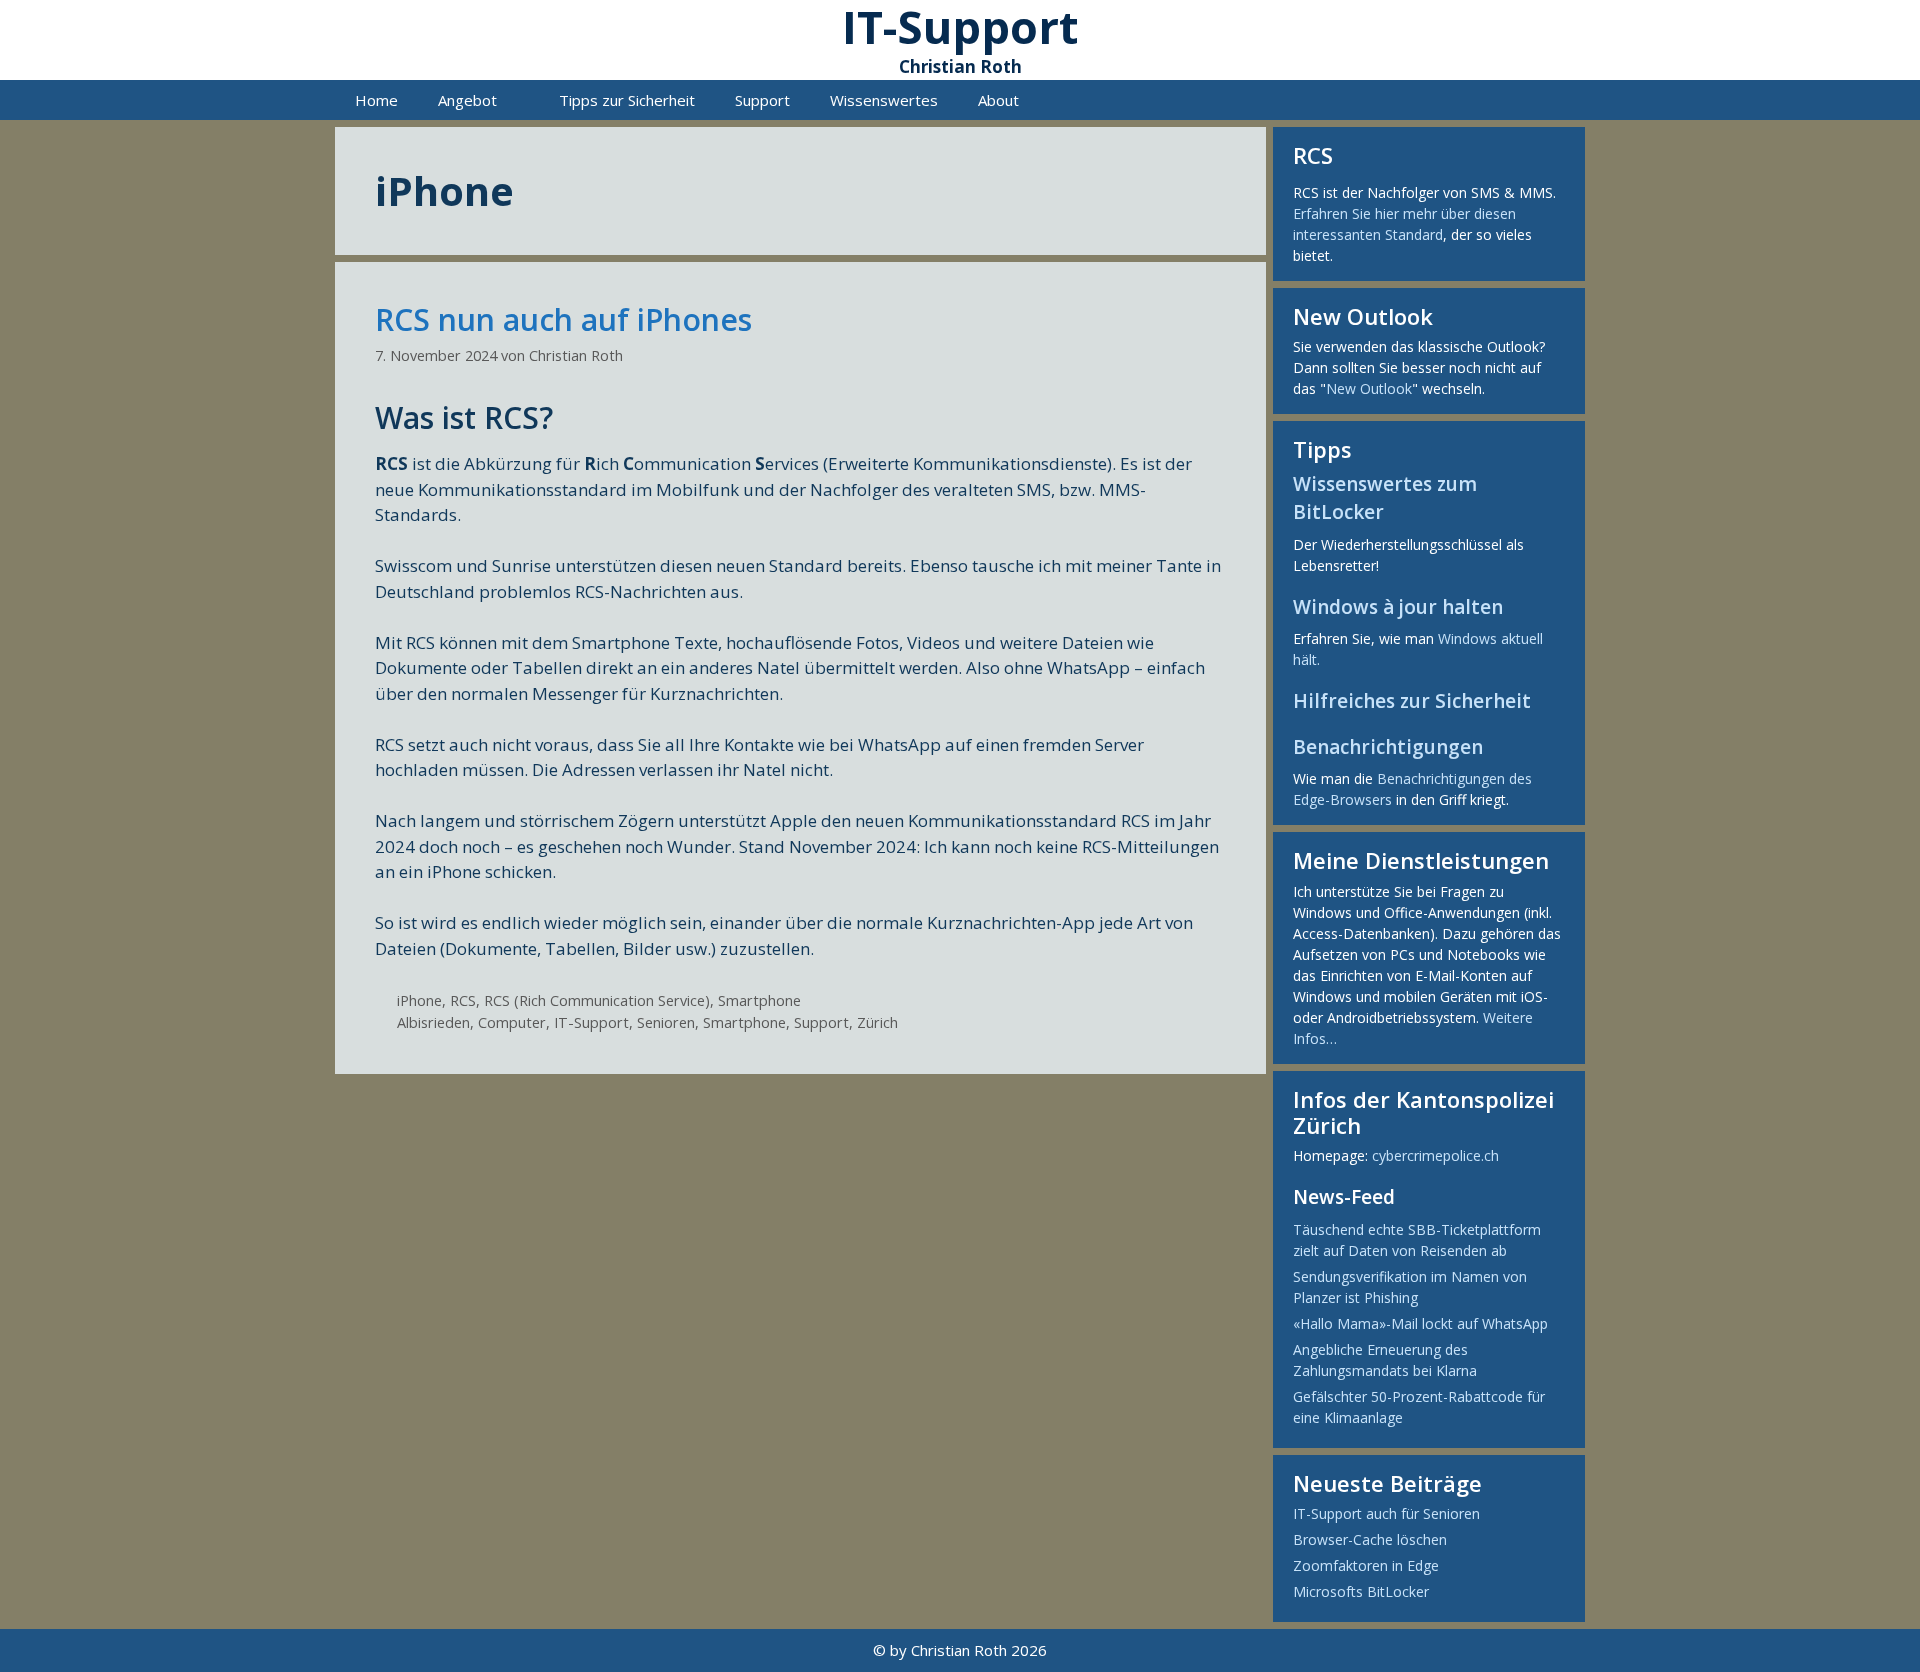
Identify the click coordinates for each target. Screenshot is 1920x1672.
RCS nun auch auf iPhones (563, 319)
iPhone (419, 1000)
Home (376, 100)
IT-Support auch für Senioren (1386, 1513)
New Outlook (1369, 388)
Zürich (877, 1022)
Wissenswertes (884, 100)
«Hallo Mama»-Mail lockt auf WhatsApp (1420, 1323)
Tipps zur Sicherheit (627, 100)
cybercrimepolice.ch (1435, 1155)
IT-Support (591, 1022)
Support (762, 100)
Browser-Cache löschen (1370, 1539)
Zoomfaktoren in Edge (1366, 1565)
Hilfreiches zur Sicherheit (1412, 701)
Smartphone (759, 1000)
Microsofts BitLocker (1361, 1591)
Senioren (666, 1022)
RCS (463, 1000)
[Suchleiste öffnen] (1555, 100)
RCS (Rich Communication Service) (597, 1000)
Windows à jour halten (1398, 607)
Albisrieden (433, 1022)
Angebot (467, 100)
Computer (512, 1022)
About (998, 100)
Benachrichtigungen (1388, 747)
